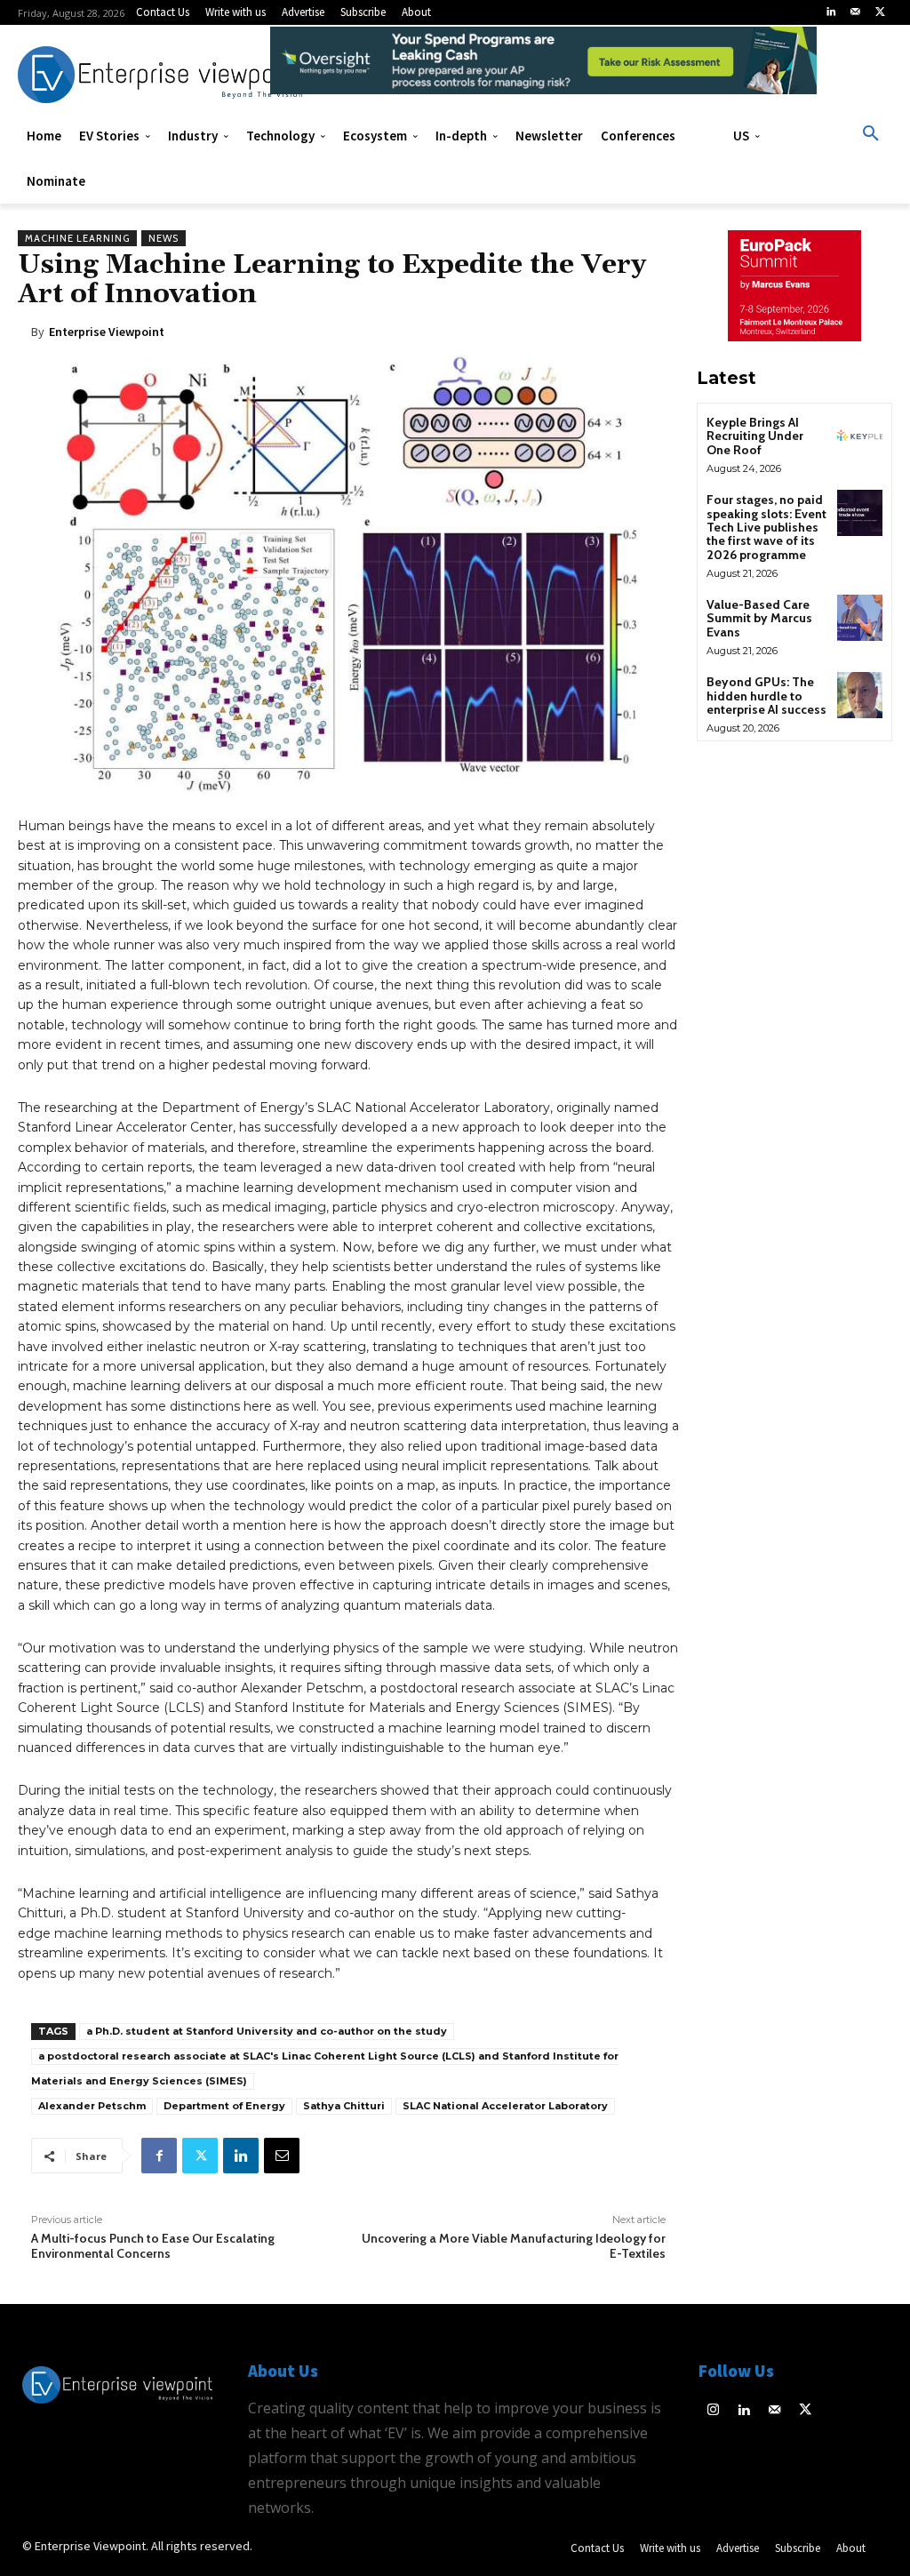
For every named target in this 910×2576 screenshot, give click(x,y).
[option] (544, 70)
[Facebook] (159, 2156)
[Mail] (856, 12)
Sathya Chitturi (344, 2106)
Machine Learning (77, 238)
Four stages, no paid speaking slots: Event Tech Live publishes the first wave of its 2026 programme (766, 527)
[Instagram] (714, 2411)
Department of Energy (224, 2106)
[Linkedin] (831, 12)
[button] (871, 134)
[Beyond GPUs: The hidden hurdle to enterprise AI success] (860, 695)
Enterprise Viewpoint (107, 332)
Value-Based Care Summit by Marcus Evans (759, 618)
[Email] (282, 2156)
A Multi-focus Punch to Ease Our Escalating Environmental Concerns (153, 2246)
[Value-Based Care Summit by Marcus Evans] (860, 617)
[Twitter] (880, 12)
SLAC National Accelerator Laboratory (505, 2106)
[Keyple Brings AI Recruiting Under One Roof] (860, 435)
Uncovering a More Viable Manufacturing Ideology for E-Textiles (514, 2246)
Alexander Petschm (92, 2106)
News (164, 238)
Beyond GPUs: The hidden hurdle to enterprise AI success (766, 696)
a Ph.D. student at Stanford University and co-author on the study (267, 2031)
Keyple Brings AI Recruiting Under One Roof (755, 436)
